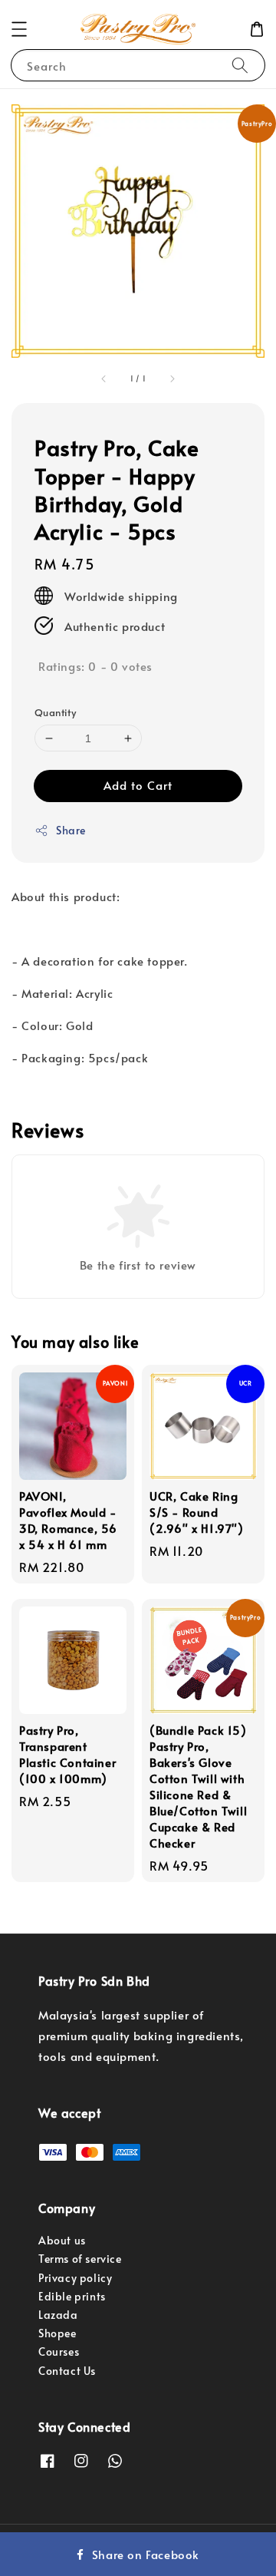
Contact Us (67, 2371)
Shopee (58, 2333)
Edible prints (72, 2296)
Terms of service (80, 2259)
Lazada (58, 2315)
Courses (59, 2351)
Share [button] (71, 830)
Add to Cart (138, 785)
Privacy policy (75, 2278)
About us (62, 2240)
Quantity (55, 712)
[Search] (240, 65)
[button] (19, 29)
